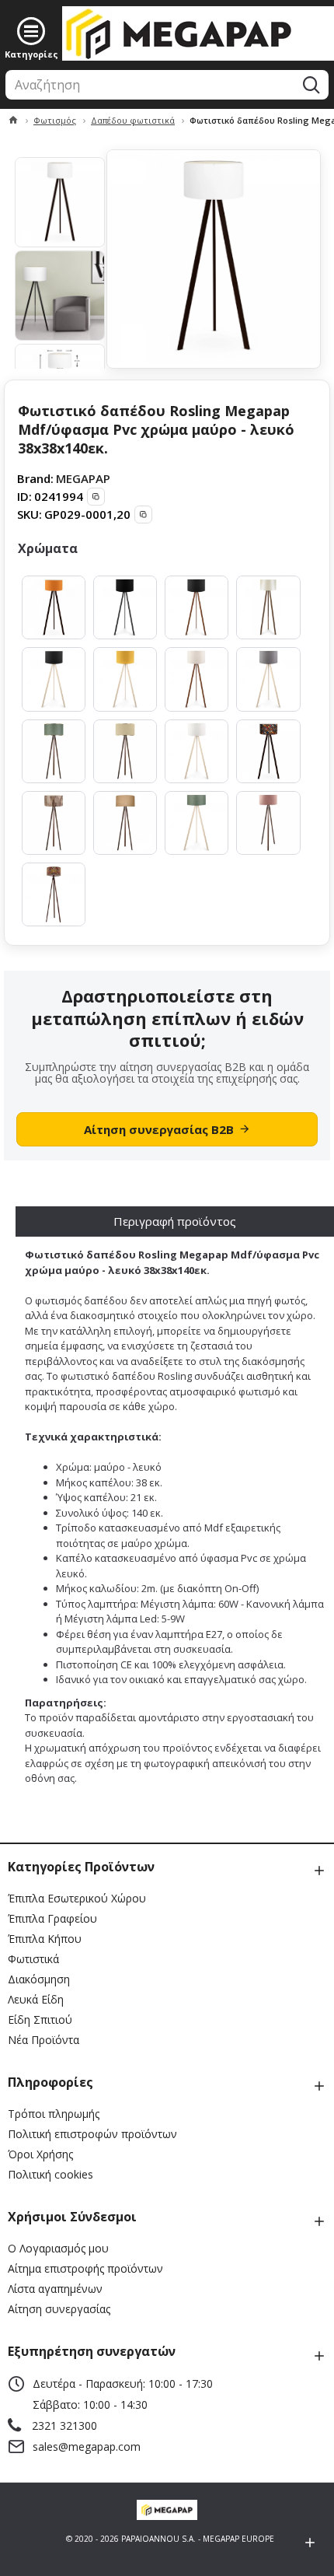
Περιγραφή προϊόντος (175, 1221)
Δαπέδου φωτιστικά (133, 120)
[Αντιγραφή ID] (96, 497)
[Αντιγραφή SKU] (143, 514)
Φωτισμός (55, 120)
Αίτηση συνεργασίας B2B (159, 1129)
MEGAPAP (83, 478)
